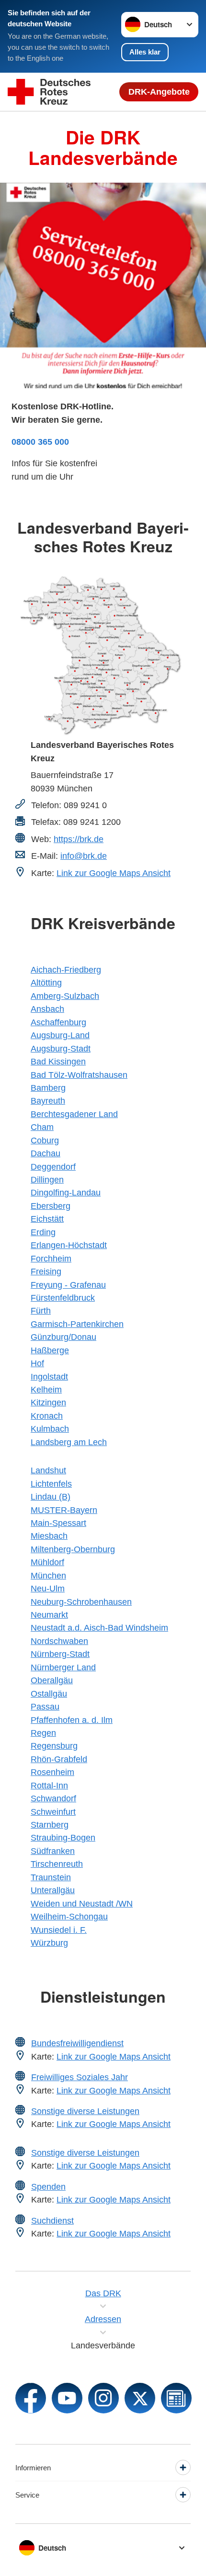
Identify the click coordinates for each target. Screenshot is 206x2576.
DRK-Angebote (159, 92)
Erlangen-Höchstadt (69, 1245)
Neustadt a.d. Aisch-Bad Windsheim (99, 1628)
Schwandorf (53, 1798)
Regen (43, 1733)
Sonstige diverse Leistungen (85, 2111)
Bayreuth (48, 1101)
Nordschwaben (59, 1641)
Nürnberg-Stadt (60, 1654)
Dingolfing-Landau (66, 1192)
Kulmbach (50, 1429)
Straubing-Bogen (63, 1837)
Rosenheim (52, 1772)
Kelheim (46, 1389)
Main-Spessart (58, 1523)
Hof (37, 1363)
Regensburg (54, 1746)
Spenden (48, 2187)
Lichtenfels (51, 1484)
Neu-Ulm (48, 1588)
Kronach (47, 1416)
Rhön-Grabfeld (59, 1759)
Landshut (48, 1470)
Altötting (46, 982)
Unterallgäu (53, 1890)
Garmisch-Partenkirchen (77, 1324)
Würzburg (49, 1943)
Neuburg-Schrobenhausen (81, 1602)
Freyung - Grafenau (68, 1285)
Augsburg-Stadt (61, 1048)
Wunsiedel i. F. (59, 1930)
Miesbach (49, 1536)
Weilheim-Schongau (69, 1916)
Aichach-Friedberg (66, 970)
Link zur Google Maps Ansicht (114, 873)
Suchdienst (52, 2220)
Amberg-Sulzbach (65, 996)
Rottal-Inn (49, 1785)
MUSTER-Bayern (64, 1510)
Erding (43, 1232)
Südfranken (53, 1851)
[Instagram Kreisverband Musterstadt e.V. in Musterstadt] (103, 2398)
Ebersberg (51, 1206)
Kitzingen (48, 1402)
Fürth (41, 1310)
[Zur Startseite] (49, 92)
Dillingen (47, 1179)
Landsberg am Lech (69, 1442)
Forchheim (51, 1258)
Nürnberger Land (63, 1667)
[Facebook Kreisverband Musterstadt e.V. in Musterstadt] (31, 2398)
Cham (42, 1127)
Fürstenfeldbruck (63, 1298)
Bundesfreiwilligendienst (77, 2043)
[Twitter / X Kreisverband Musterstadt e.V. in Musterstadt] (140, 2398)
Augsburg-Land (60, 1035)
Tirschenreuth (57, 1864)
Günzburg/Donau (63, 1337)
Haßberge (50, 1350)
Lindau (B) (51, 1496)
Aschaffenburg (58, 1022)
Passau (45, 1706)
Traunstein (51, 1877)
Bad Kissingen (58, 1061)
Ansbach (47, 1009)
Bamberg (48, 1088)
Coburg (45, 1140)
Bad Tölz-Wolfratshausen (79, 1075)
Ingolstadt (49, 1376)
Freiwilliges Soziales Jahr (80, 2077)
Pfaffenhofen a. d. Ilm (72, 1720)
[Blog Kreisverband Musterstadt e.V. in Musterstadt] (176, 2398)
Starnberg (50, 1825)
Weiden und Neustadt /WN (82, 1903)
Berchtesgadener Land (74, 1114)
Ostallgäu (49, 1694)
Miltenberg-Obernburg (73, 1549)
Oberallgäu (52, 1680)
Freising (46, 1271)
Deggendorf (53, 1167)
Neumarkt (49, 1615)
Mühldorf (47, 1562)
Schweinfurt (53, 1812)
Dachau (46, 1153)
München (48, 1575)
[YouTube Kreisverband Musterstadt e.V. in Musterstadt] (67, 2398)
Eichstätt (47, 1219)
